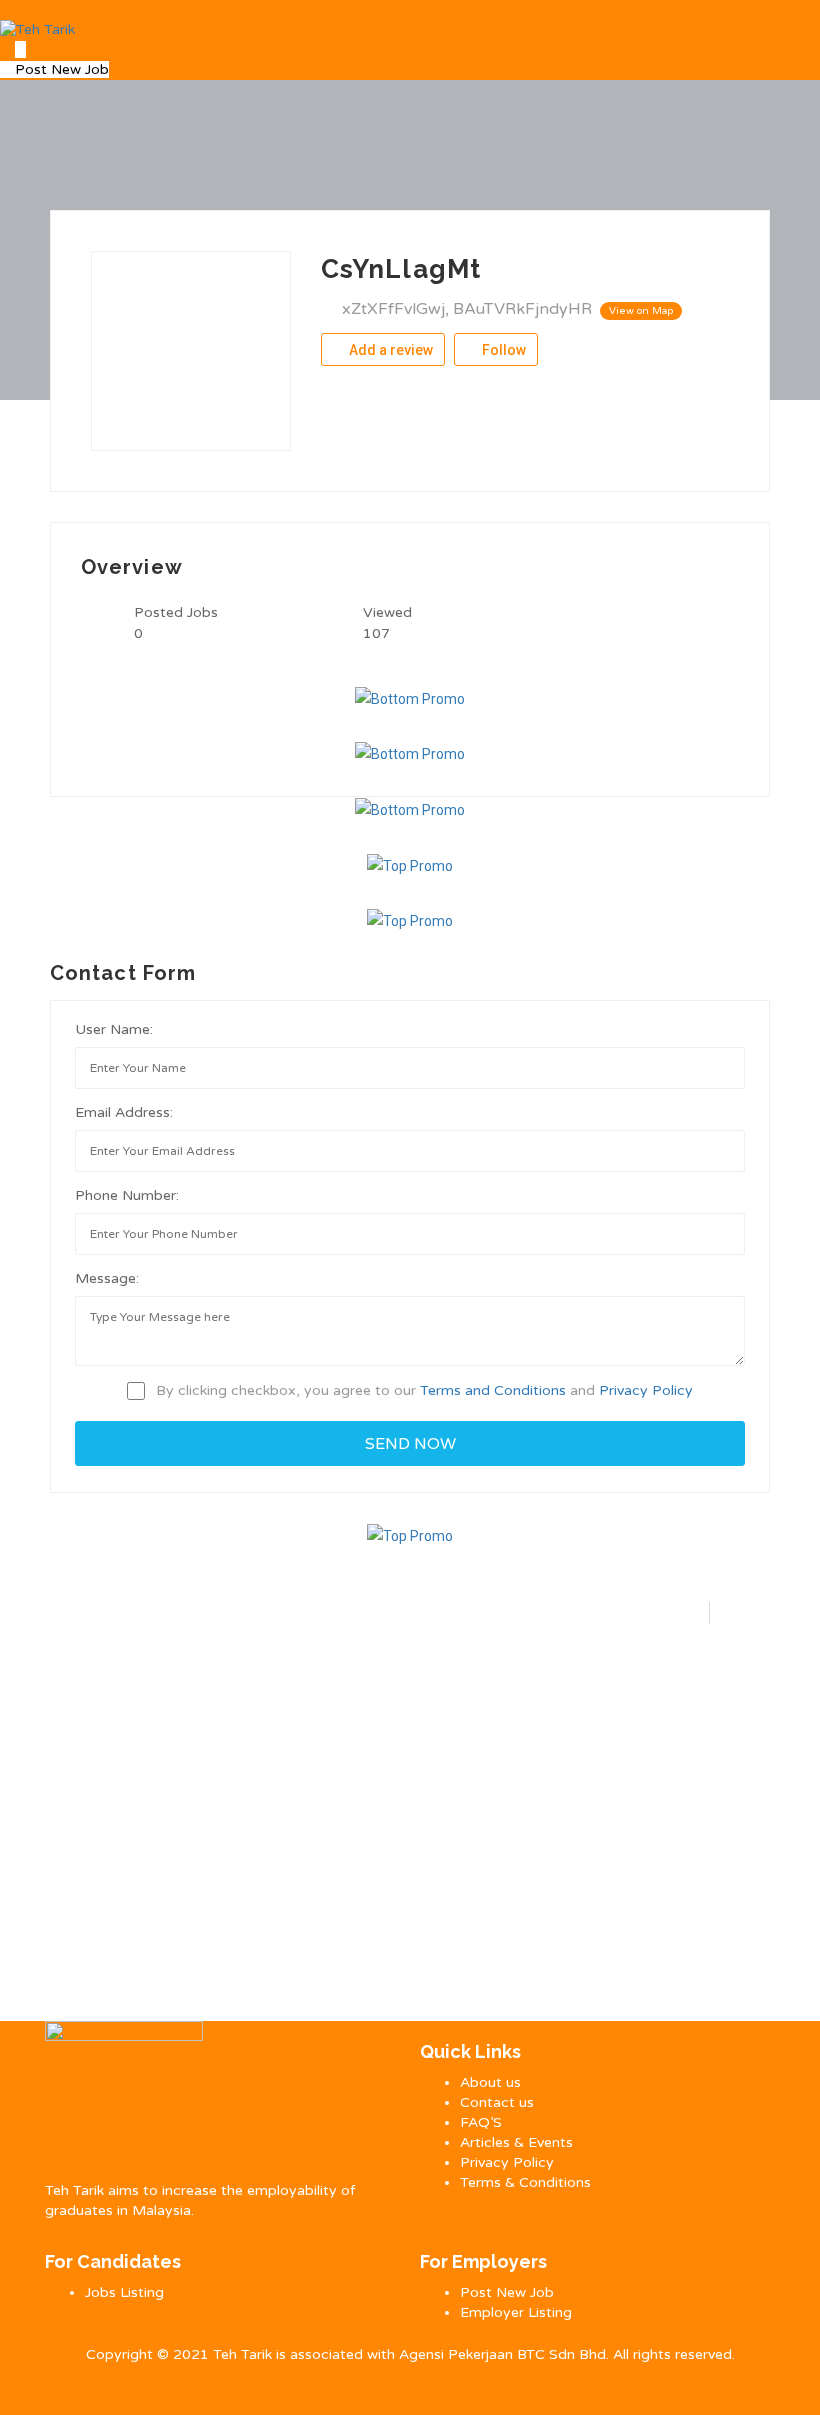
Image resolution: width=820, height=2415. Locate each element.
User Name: (114, 1029)
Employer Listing (516, 2312)
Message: (107, 1278)
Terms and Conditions (493, 1390)
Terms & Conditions (525, 2182)
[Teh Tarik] (37, 29)
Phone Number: (127, 1195)
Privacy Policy (646, 1390)
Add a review (389, 350)
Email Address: (124, 1112)
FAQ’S (481, 2122)
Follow (502, 350)
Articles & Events (516, 2142)
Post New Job (60, 69)
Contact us (497, 2102)
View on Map (641, 311)
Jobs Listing (124, 2292)
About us (490, 2082)
